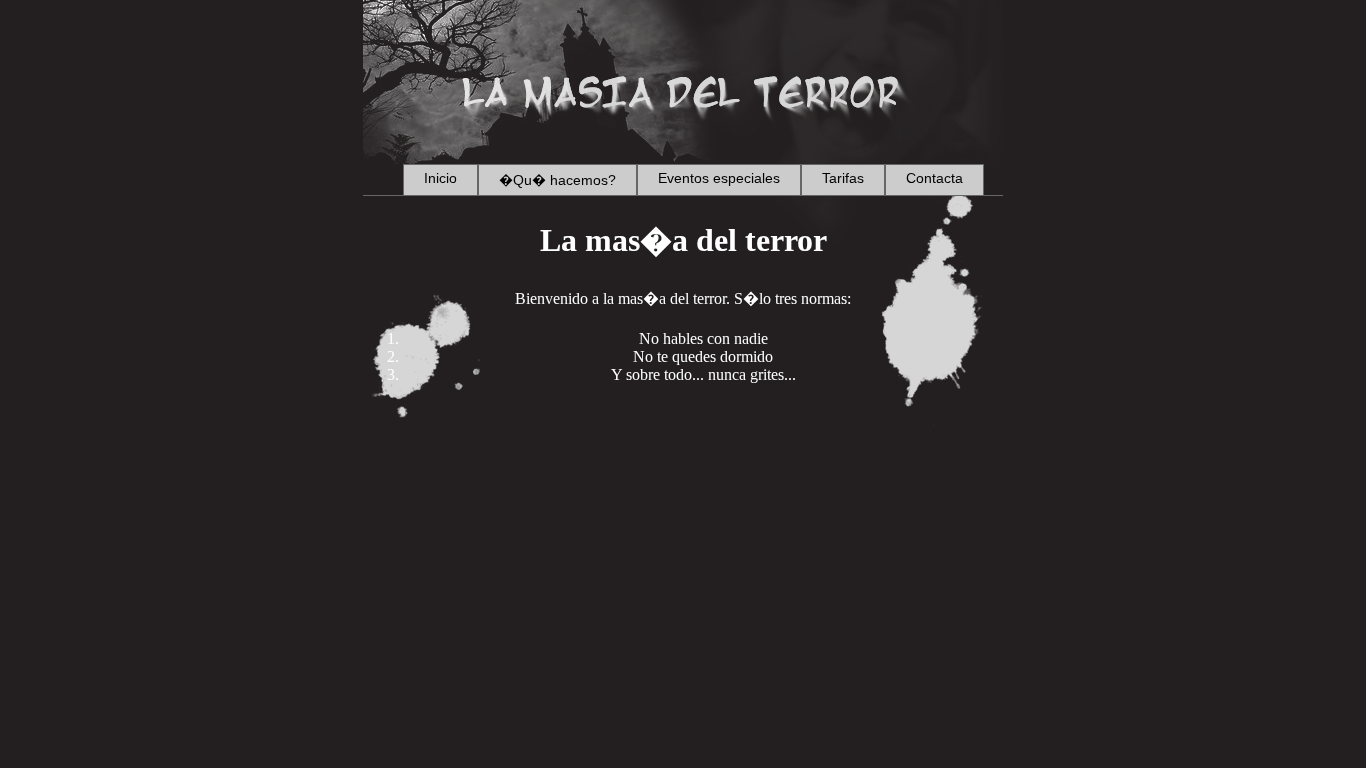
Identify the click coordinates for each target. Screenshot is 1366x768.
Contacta (934, 178)
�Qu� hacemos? (557, 180)
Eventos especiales (719, 178)
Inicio (440, 178)
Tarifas (843, 178)
